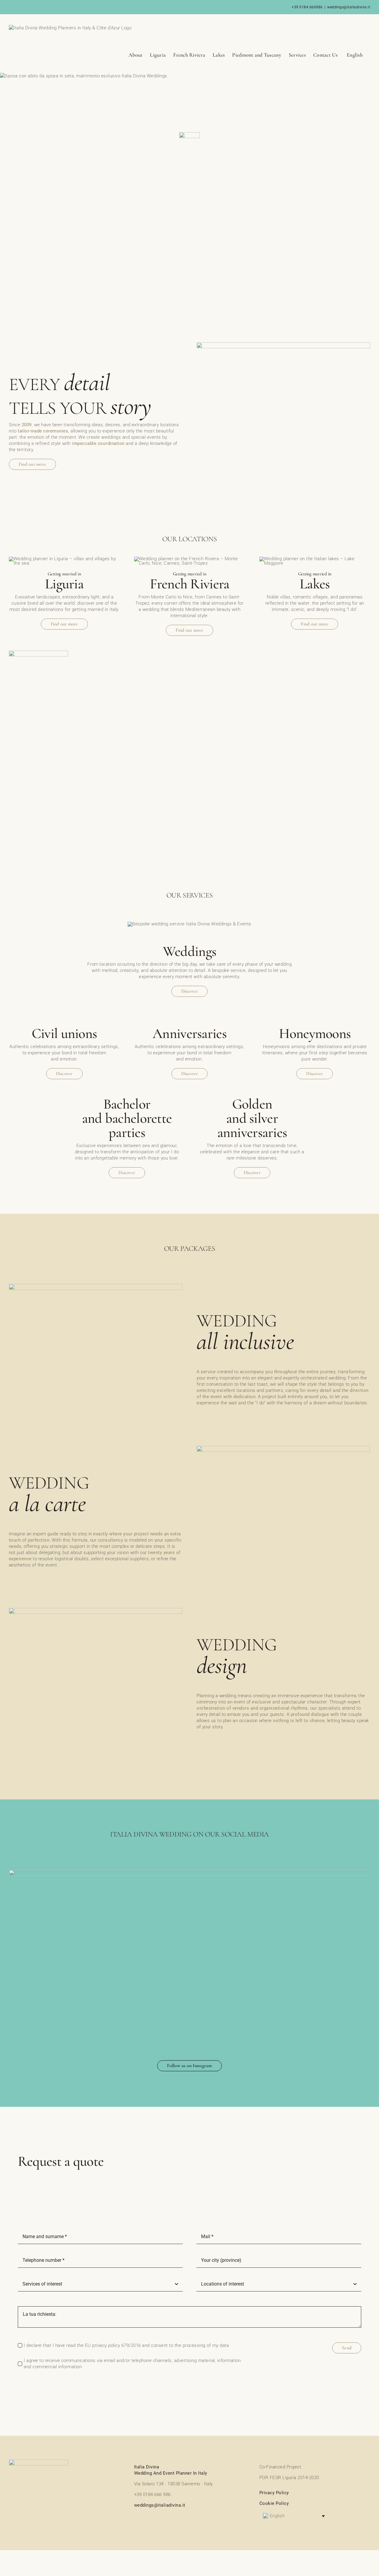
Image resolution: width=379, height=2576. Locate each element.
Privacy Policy (274, 2493)
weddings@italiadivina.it (349, 7)
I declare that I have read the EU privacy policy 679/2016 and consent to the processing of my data (126, 2345)
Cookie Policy (274, 2503)
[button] (294, 2516)
